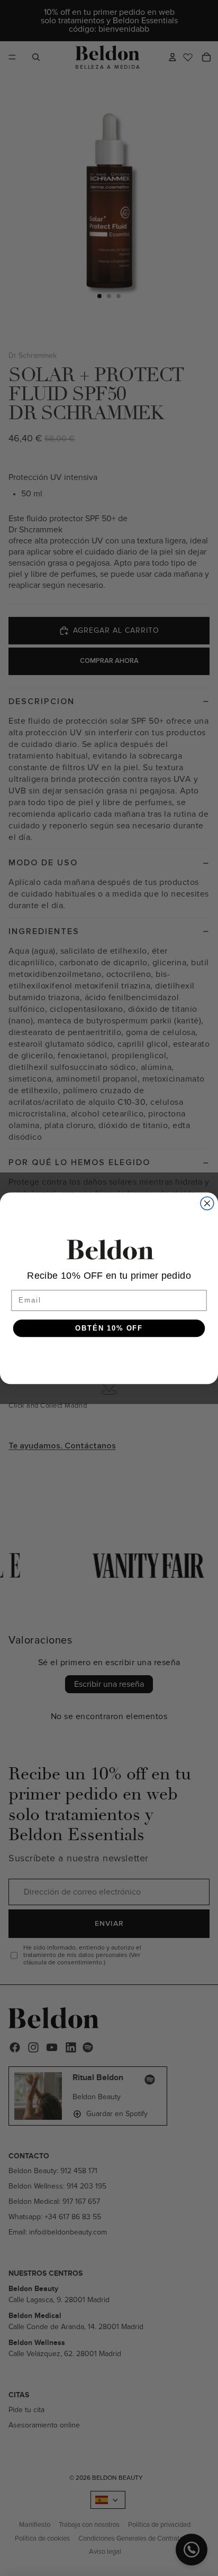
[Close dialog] (207, 1203)
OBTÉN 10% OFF (109, 1328)
